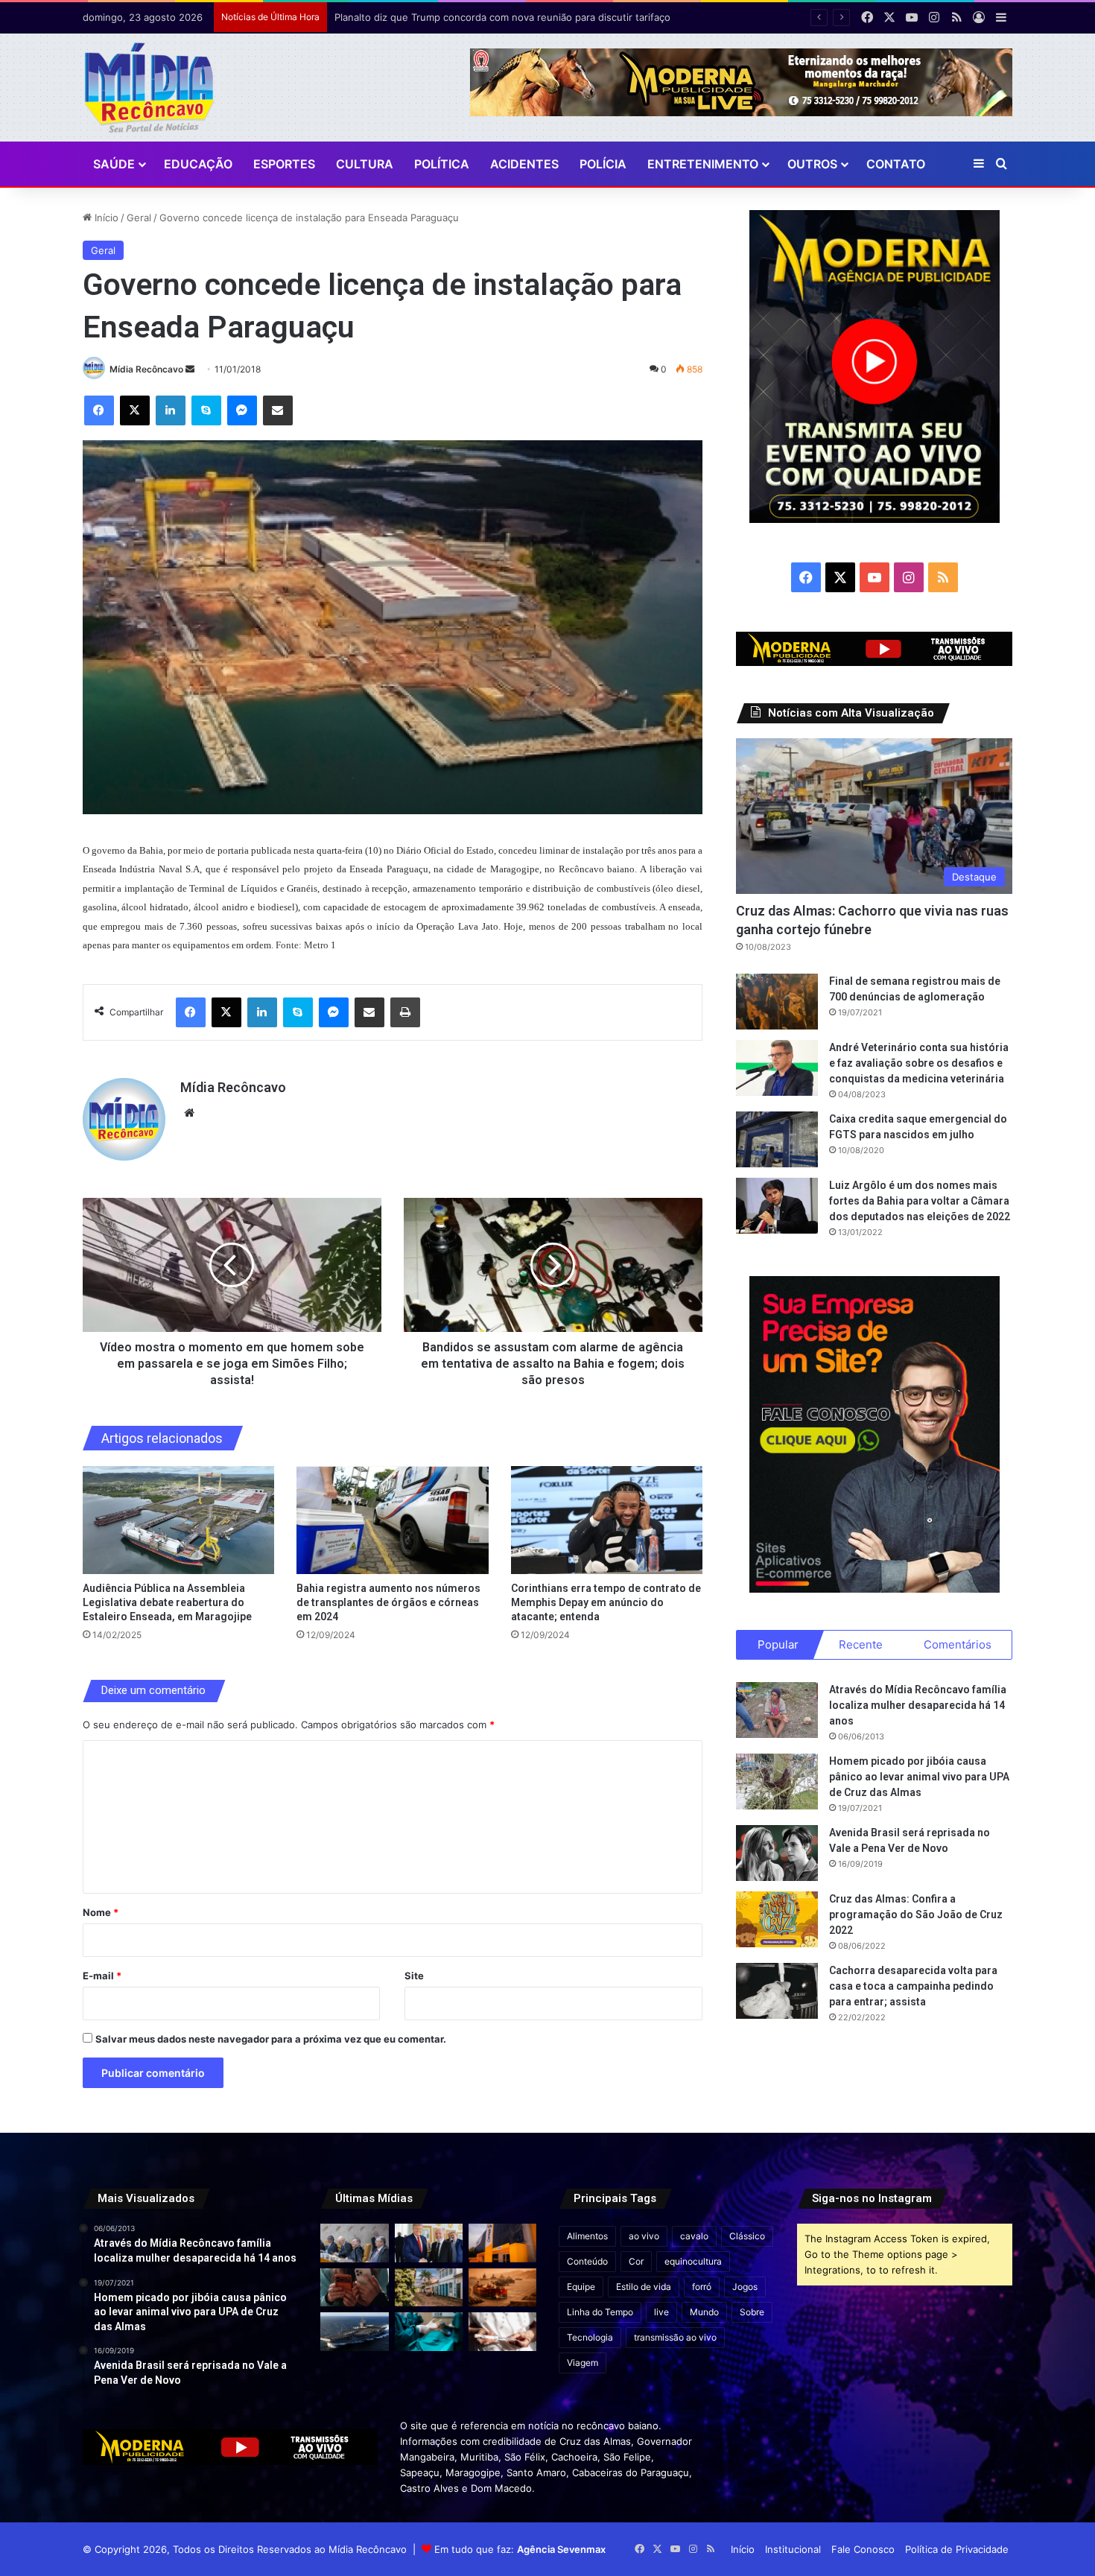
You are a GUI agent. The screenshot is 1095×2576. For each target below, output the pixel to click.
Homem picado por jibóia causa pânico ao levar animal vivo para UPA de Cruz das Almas (919, 1777)
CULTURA (365, 164)
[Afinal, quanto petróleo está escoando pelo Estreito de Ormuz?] (502, 2287)
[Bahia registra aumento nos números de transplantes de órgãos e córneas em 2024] (393, 1520)
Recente (861, 1644)
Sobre (752, 2312)
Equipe (581, 2287)
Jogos (745, 2287)
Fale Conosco (863, 2549)
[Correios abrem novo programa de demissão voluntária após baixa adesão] (502, 2243)
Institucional (793, 2549)
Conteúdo (587, 2261)
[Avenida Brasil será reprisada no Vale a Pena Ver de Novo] (777, 1853)
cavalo (694, 2236)
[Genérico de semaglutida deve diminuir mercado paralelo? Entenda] (502, 2331)
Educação (198, 164)
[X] (135, 410)
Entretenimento (703, 164)
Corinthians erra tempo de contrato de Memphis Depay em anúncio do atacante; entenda (606, 1602)
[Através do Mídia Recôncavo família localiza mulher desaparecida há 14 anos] (777, 1710)
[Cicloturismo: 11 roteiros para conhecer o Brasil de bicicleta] (429, 2287)
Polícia (603, 164)
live (661, 2312)
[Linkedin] (171, 410)
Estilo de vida (644, 2287)
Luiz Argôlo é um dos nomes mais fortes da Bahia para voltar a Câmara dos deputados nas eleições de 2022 (920, 1201)
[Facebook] (99, 410)
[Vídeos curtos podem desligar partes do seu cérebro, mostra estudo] (354, 2287)
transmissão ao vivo (675, 2337)
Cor (636, 2261)
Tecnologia (590, 2337)
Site (414, 1976)
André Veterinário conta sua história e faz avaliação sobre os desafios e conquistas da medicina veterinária (919, 1063)
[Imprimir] (405, 1012)
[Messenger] (242, 410)
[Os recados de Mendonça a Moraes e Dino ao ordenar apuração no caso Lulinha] (354, 2243)
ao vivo (644, 2236)
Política (442, 164)
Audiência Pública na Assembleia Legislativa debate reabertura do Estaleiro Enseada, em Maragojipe (167, 1602)
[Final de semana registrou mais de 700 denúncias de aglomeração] (777, 1002)
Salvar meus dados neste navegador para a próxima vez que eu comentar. (271, 2039)
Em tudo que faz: (520, 2549)
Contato (896, 164)
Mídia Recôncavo (146, 369)
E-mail (102, 1976)
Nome (101, 1912)
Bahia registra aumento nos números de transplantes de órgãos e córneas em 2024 (388, 1602)
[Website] (189, 1113)
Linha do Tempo (600, 2312)
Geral (139, 218)
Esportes (284, 164)
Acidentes (524, 164)
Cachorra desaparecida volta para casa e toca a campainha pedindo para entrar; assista (913, 1986)
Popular (778, 1644)
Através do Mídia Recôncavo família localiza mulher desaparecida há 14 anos (918, 1705)
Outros (812, 164)
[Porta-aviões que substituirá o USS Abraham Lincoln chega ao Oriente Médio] (354, 2331)
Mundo (704, 2312)
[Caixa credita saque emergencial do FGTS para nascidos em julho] (777, 1139)
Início (105, 218)
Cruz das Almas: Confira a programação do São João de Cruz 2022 (916, 1914)
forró (702, 2287)
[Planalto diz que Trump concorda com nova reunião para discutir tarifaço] (429, 2243)
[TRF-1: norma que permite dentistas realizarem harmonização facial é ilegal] (429, 2331)
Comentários (958, 1644)
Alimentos (587, 2236)
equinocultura (693, 2261)
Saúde (114, 164)
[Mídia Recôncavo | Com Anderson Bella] (149, 88)
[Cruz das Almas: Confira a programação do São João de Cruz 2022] (777, 1919)
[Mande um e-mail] (190, 369)
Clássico (747, 2236)
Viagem (583, 2363)
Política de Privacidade (957, 2549)
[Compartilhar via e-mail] (278, 410)
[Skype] (206, 410)
